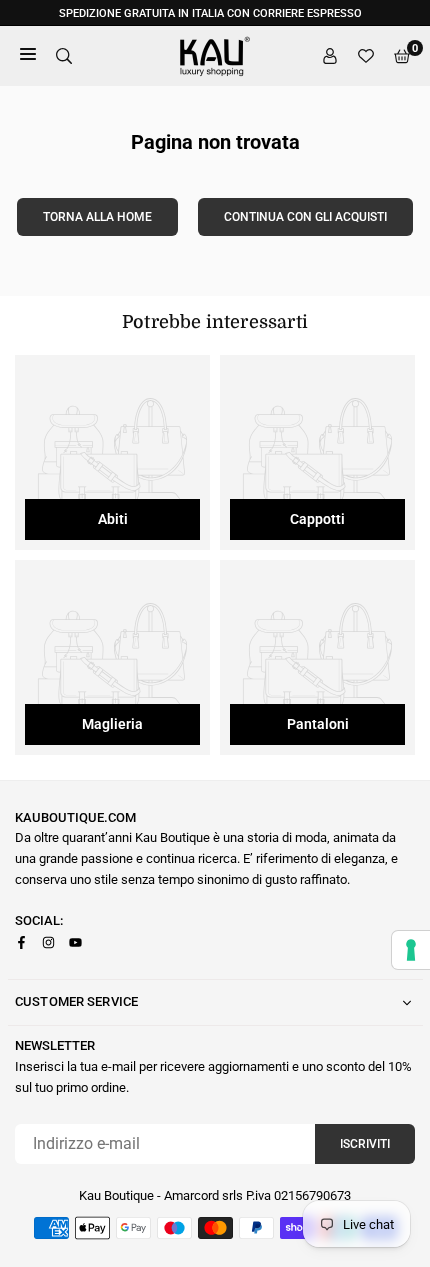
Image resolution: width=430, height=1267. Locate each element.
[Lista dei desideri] (366, 56)
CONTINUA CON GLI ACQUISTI (305, 217)
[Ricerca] (64, 56)
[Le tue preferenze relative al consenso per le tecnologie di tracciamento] (411, 950)
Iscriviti (365, 1144)
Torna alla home (97, 217)
